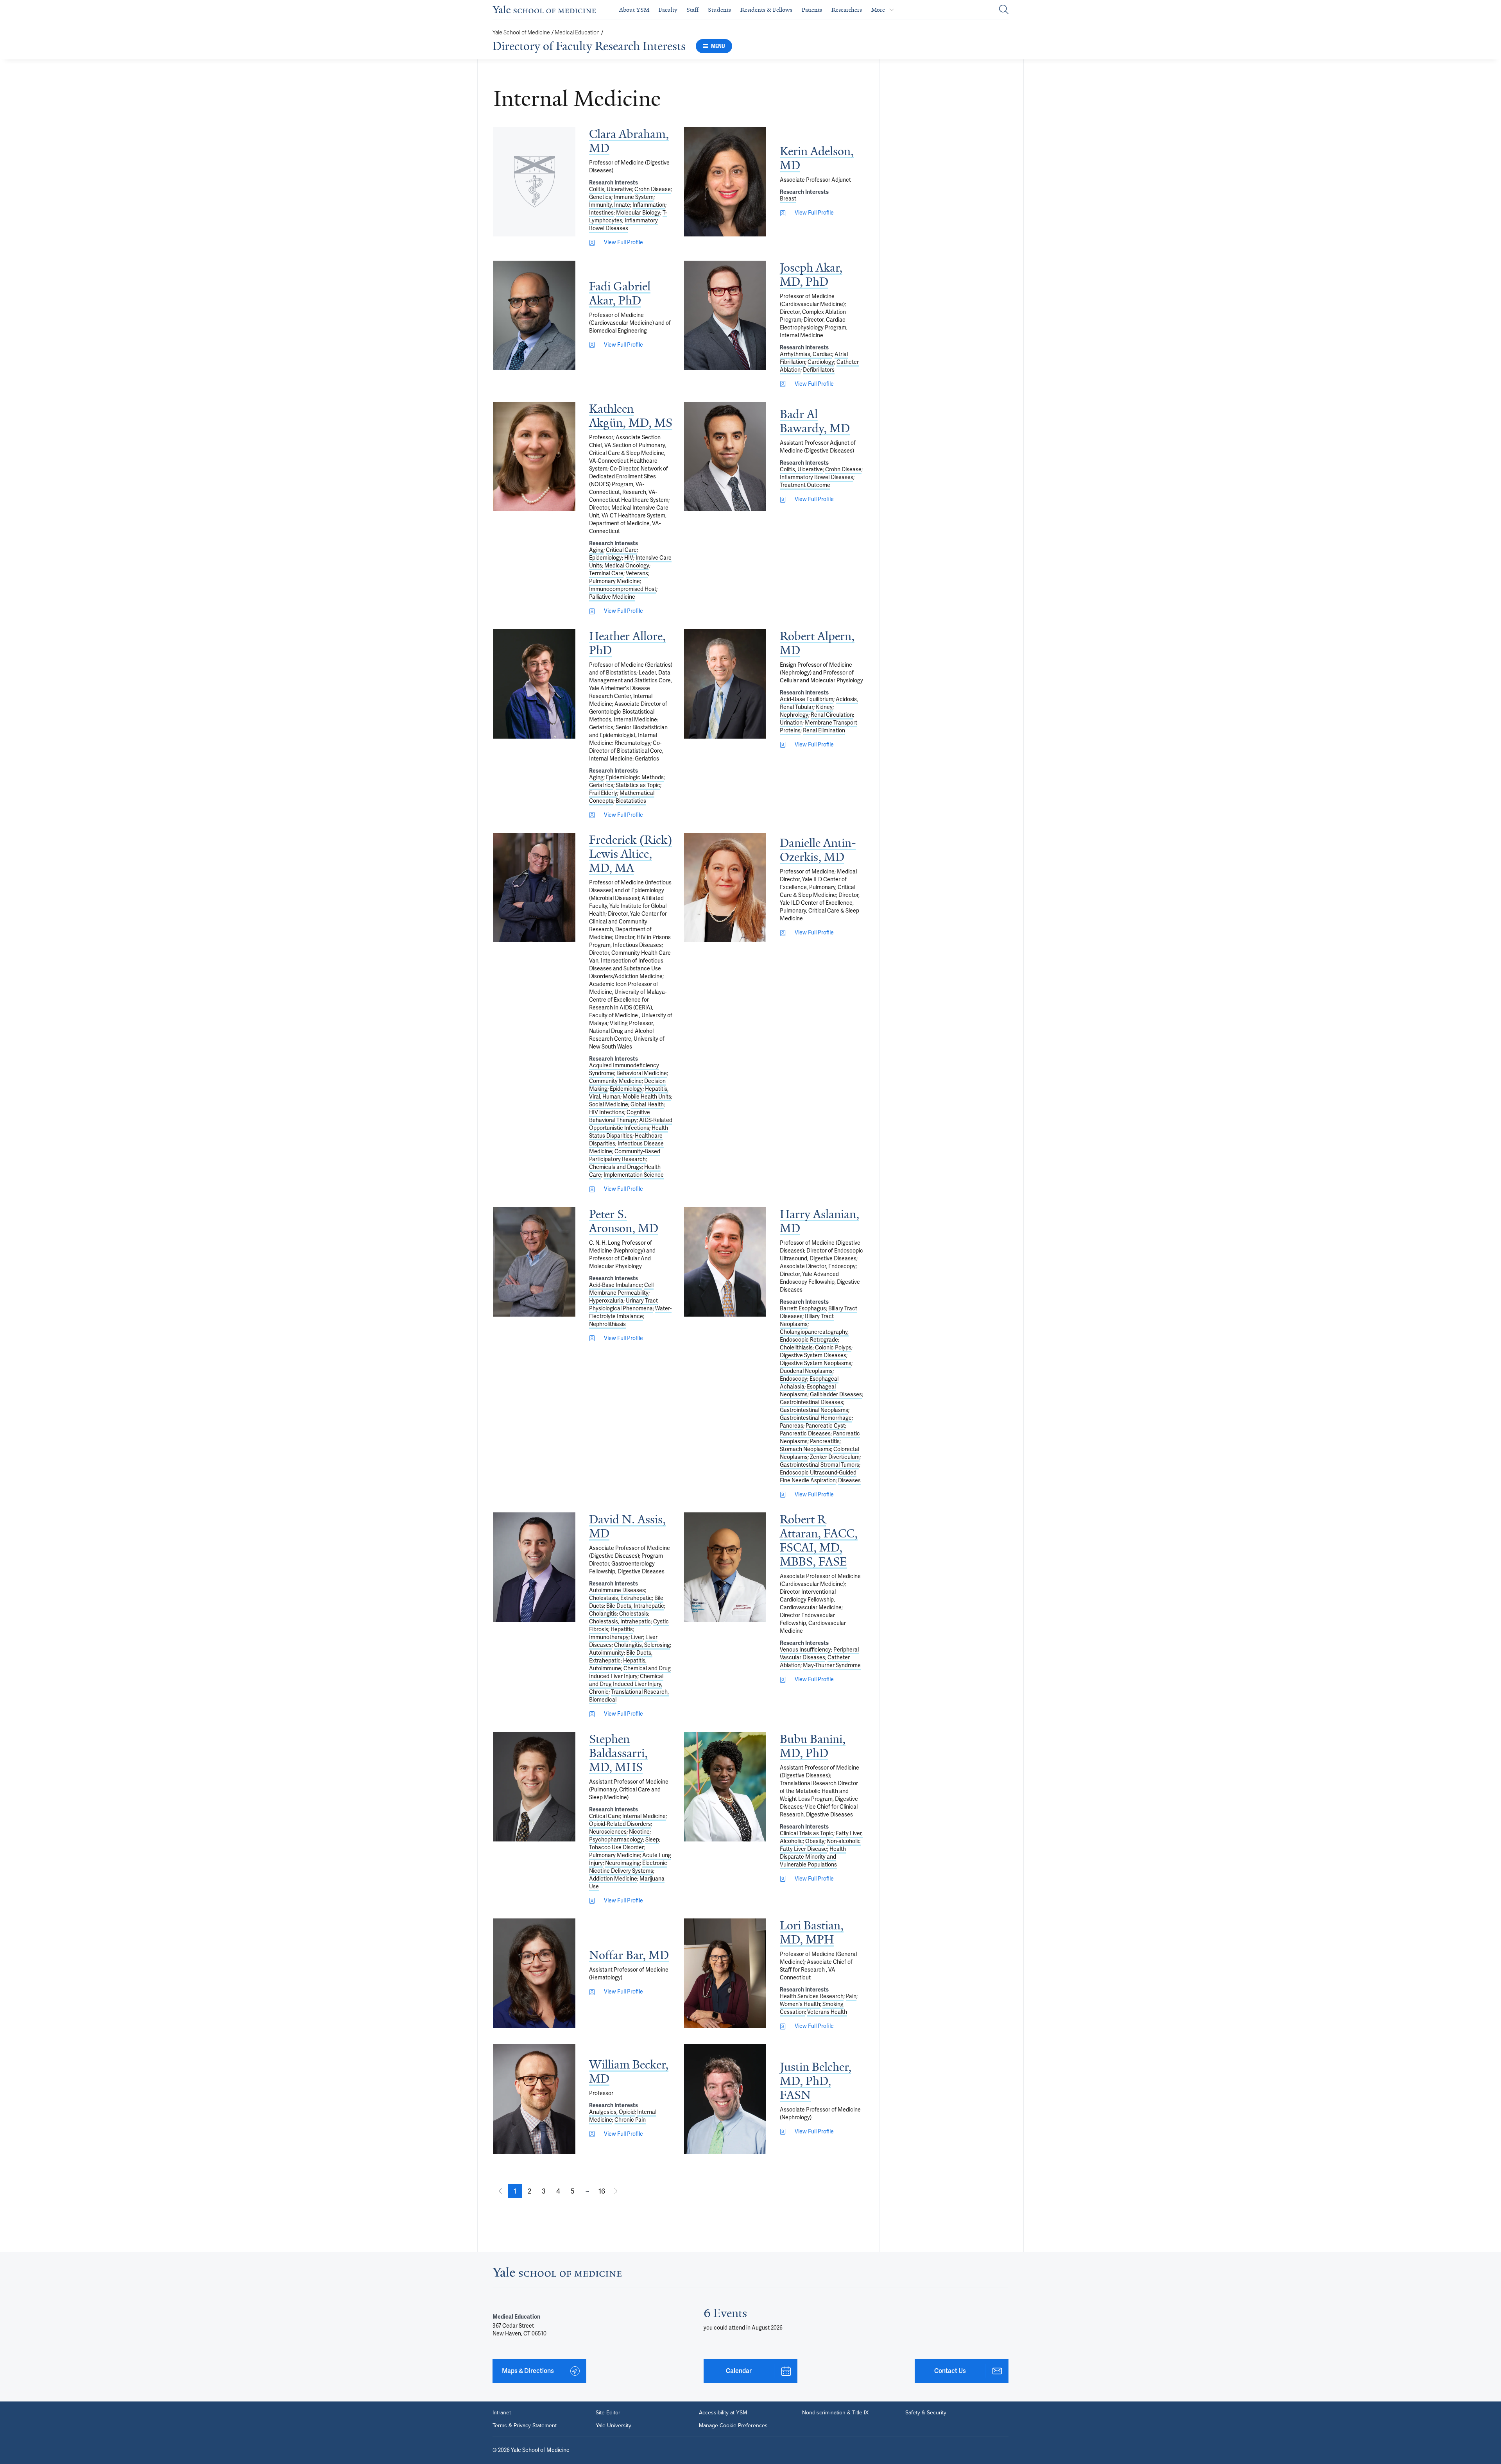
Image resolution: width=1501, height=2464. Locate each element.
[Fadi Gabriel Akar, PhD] (534, 315)
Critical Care (621, 550)
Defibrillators (819, 370)
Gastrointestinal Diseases (811, 1402)
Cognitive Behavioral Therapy (620, 1116)
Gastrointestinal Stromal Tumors (819, 1465)
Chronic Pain (630, 2120)
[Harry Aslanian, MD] (725, 1262)
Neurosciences (608, 1832)
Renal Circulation (832, 715)
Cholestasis (634, 1614)
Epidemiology (605, 558)
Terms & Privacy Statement (525, 2425)
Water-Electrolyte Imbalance (630, 1313)
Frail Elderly (603, 793)
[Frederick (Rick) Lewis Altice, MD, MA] (534, 888)
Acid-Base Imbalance (615, 1285)
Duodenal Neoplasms (806, 1371)
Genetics (600, 197)
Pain (851, 1996)
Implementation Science (634, 1175)
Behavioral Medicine (642, 1073)
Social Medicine (609, 1105)
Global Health (647, 1105)
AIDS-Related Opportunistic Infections (631, 1124)
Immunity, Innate (610, 205)
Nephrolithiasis (607, 1324)
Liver (637, 1637)
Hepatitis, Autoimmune (618, 1665)
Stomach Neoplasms (805, 1449)
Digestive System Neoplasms (816, 1363)
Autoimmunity (606, 1653)
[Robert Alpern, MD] (725, 684)
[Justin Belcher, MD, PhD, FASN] (725, 2099)
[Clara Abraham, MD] (534, 182)
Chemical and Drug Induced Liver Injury (630, 1672)
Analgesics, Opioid (612, 2112)
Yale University (613, 2425)
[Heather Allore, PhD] (534, 684)
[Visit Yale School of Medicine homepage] (557, 2274)
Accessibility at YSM (723, 2412)
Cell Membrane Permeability (621, 1289)
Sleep (652, 1840)
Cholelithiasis (796, 1348)
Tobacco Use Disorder (616, 1848)
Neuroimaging (622, 1863)
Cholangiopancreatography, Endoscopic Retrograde (814, 1336)
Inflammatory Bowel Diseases (623, 225)
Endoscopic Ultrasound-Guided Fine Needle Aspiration (818, 1477)
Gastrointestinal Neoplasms (814, 1410)
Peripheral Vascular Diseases (819, 1654)
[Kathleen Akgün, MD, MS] (534, 456)
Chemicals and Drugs (615, 1167)
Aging (596, 550)
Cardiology (821, 362)
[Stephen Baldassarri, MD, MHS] (534, 1787)
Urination (791, 723)
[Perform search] (1004, 10)
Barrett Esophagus (803, 1309)
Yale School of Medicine (521, 33)
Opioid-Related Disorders (620, 1824)
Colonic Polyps (833, 1348)
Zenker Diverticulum (835, 1457)
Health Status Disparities (629, 1132)
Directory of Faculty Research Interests (589, 46)
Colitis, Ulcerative (611, 189)
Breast (788, 199)
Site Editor (608, 2412)
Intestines (601, 213)
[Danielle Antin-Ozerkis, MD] (725, 888)
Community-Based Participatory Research (625, 1155)
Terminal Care (606, 574)
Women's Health (800, 2004)
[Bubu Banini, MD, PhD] (725, 1787)
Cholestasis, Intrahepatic (620, 1622)
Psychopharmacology (616, 1840)
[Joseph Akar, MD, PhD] (725, 315)
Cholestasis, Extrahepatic (621, 1598)
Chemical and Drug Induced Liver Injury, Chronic (626, 1684)
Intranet (502, 2412)
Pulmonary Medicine (614, 581)
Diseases (849, 1481)
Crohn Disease (653, 189)
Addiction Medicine (613, 1879)
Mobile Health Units (647, 1097)
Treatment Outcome (805, 485)
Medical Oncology (627, 566)
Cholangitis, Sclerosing (642, 1645)
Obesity (815, 1841)
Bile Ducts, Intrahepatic (635, 1606)
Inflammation (649, 205)
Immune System (634, 197)
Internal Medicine (644, 1816)
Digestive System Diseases (813, 1355)
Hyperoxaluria (606, 1301)
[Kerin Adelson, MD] (725, 182)
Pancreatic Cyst (825, 1426)
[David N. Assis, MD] (534, 1567)
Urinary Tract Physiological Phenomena (623, 1305)
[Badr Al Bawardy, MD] (725, 456)
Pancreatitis (825, 1441)
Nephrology (794, 715)
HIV (629, 558)
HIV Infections (607, 1112)
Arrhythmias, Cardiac (806, 354)
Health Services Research (812, 1996)
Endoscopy (793, 1379)
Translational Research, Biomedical (629, 1696)
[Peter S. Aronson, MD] (534, 1262)
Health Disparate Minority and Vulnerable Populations (813, 1857)
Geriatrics (601, 785)
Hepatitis (622, 1629)
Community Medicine (615, 1081)
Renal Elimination (824, 731)
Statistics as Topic (638, 785)
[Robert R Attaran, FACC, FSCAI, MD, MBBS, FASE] (725, 1567)
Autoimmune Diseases (617, 1590)
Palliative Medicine (612, 597)
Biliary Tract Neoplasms (807, 1320)
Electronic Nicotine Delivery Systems (628, 1867)
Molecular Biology (638, 213)
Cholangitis (603, 1614)
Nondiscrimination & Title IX (835, 2412)
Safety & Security (926, 2412)
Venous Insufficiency (805, 1650)
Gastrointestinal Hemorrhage (816, 1418)
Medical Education (577, 33)
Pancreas (792, 1426)
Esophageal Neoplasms (808, 1391)
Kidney (824, 707)
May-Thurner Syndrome (832, 1665)
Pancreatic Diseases (805, 1434)
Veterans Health (827, 2012)
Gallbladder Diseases (836, 1395)
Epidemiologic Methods (635, 777)
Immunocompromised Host (623, 589)
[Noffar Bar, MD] (534, 1973)
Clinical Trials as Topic (807, 1833)
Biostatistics (631, 801)
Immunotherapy (609, 1637)
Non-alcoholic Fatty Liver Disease (820, 1845)
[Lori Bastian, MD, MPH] (725, 1973)
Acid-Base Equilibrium (807, 699)
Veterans (637, 574)
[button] (515, 2191)
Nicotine (639, 1832)
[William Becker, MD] (534, 2099)
